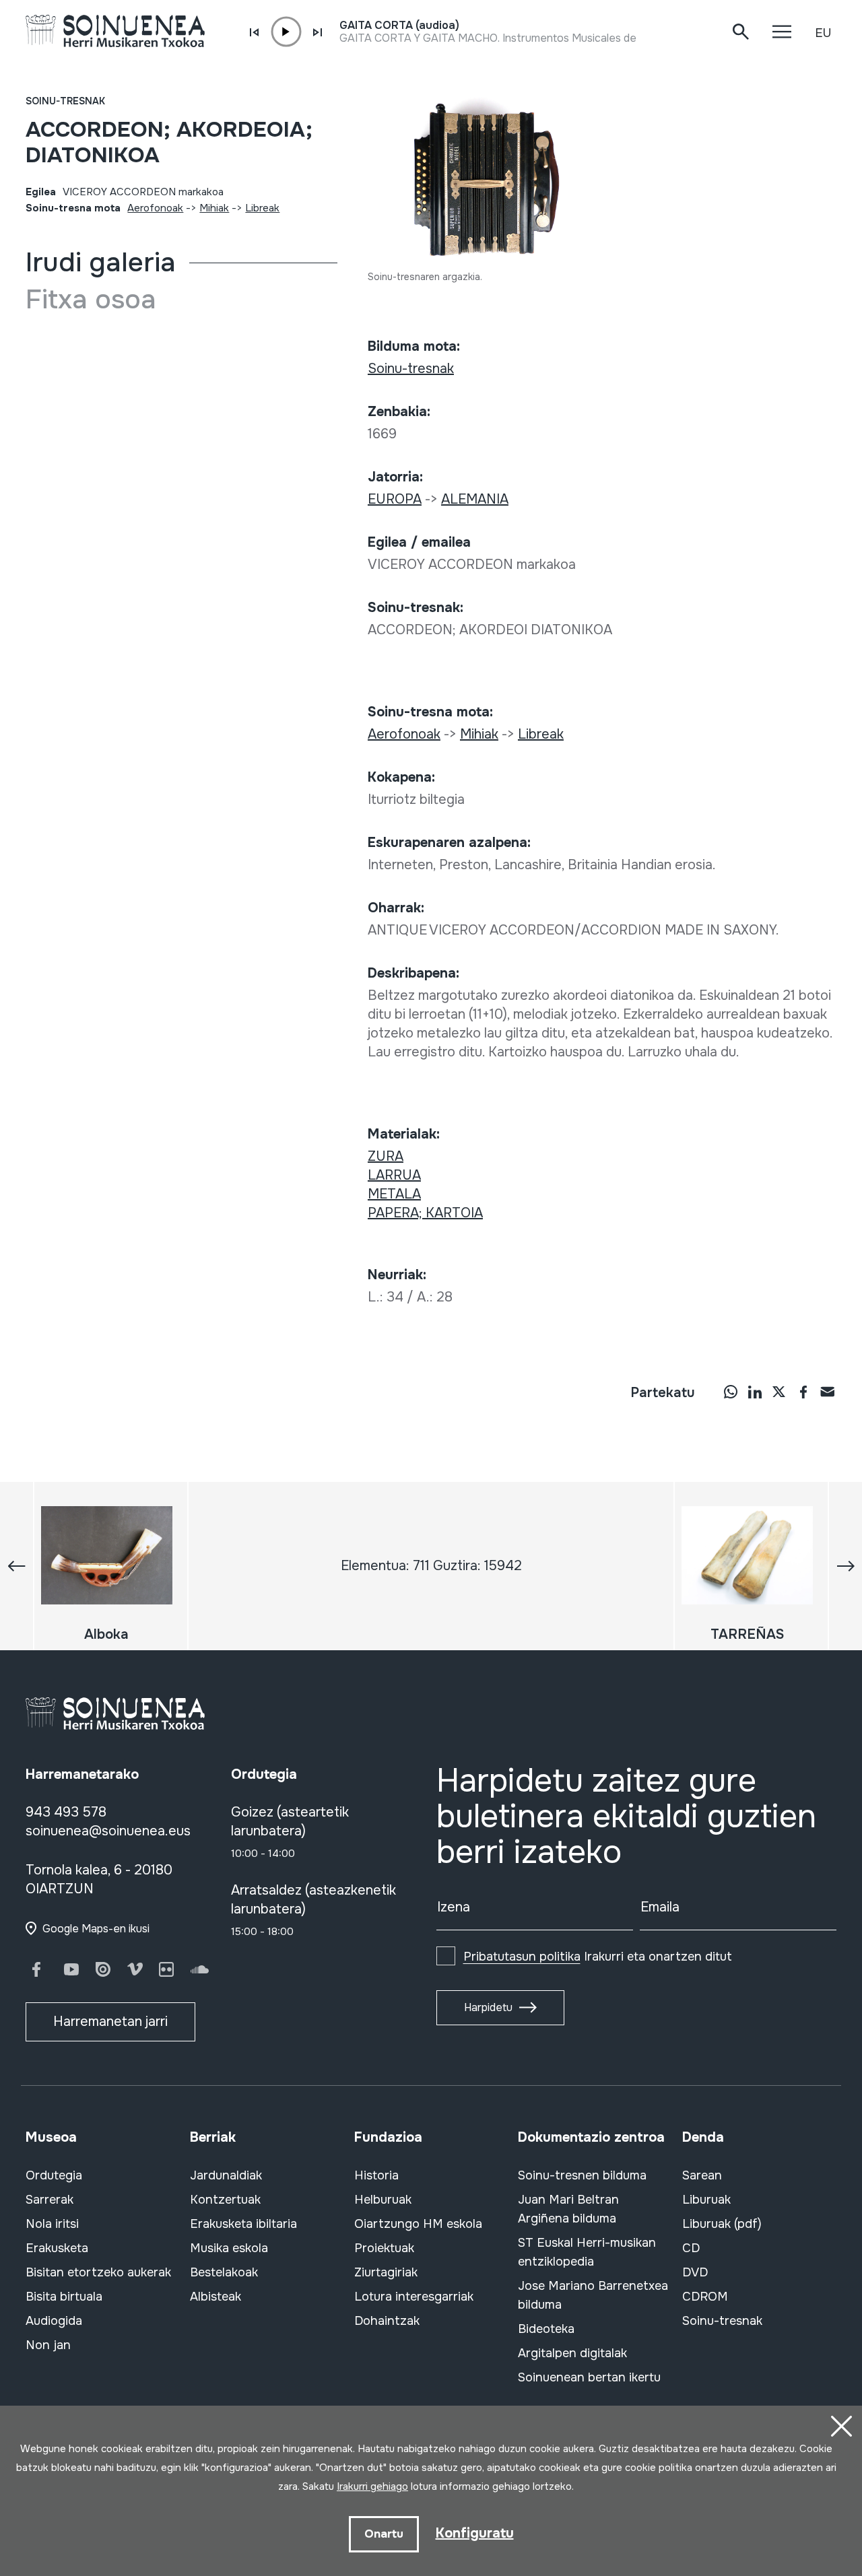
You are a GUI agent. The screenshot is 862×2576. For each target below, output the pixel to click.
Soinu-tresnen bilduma (582, 2175)
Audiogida (54, 2321)
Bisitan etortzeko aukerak (98, 2272)
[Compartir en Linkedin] (755, 1391)
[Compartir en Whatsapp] (731, 1391)
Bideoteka (546, 2329)
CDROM (705, 2297)
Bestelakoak (224, 2272)
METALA (394, 1194)
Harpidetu (488, 2007)
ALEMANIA (475, 499)
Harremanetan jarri (110, 2022)
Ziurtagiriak (386, 2272)
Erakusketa (57, 2248)
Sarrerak (49, 2200)
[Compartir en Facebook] (803, 1391)
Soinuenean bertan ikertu (589, 2377)
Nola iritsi (52, 2224)
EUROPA (395, 499)
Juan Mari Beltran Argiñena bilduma (568, 2209)
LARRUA (394, 1175)
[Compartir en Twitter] (779, 1391)
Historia (376, 2175)
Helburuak (383, 2200)
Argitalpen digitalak (572, 2353)
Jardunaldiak (226, 2175)
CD (691, 2248)
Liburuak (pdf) (722, 2224)
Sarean (702, 2175)
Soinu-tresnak (65, 101)
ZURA (386, 1156)
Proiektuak (384, 2248)
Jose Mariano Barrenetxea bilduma (593, 2295)
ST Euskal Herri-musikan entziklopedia (587, 2252)
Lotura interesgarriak (414, 2297)
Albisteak (215, 2297)
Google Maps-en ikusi (96, 1929)
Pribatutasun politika (522, 1957)
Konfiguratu (475, 2533)
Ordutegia (54, 2175)
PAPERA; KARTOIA (425, 1213)
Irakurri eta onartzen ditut (598, 1957)
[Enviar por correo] (828, 1391)
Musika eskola (229, 2248)
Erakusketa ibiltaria (243, 2224)
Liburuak (706, 2200)
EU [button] (823, 33)
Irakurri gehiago (372, 2486)
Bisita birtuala (64, 2297)
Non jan (48, 2345)
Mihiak (214, 208)
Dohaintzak (387, 2321)
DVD (695, 2272)
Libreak (262, 208)
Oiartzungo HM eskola (418, 2224)
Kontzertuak (225, 2200)
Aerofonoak (155, 208)
